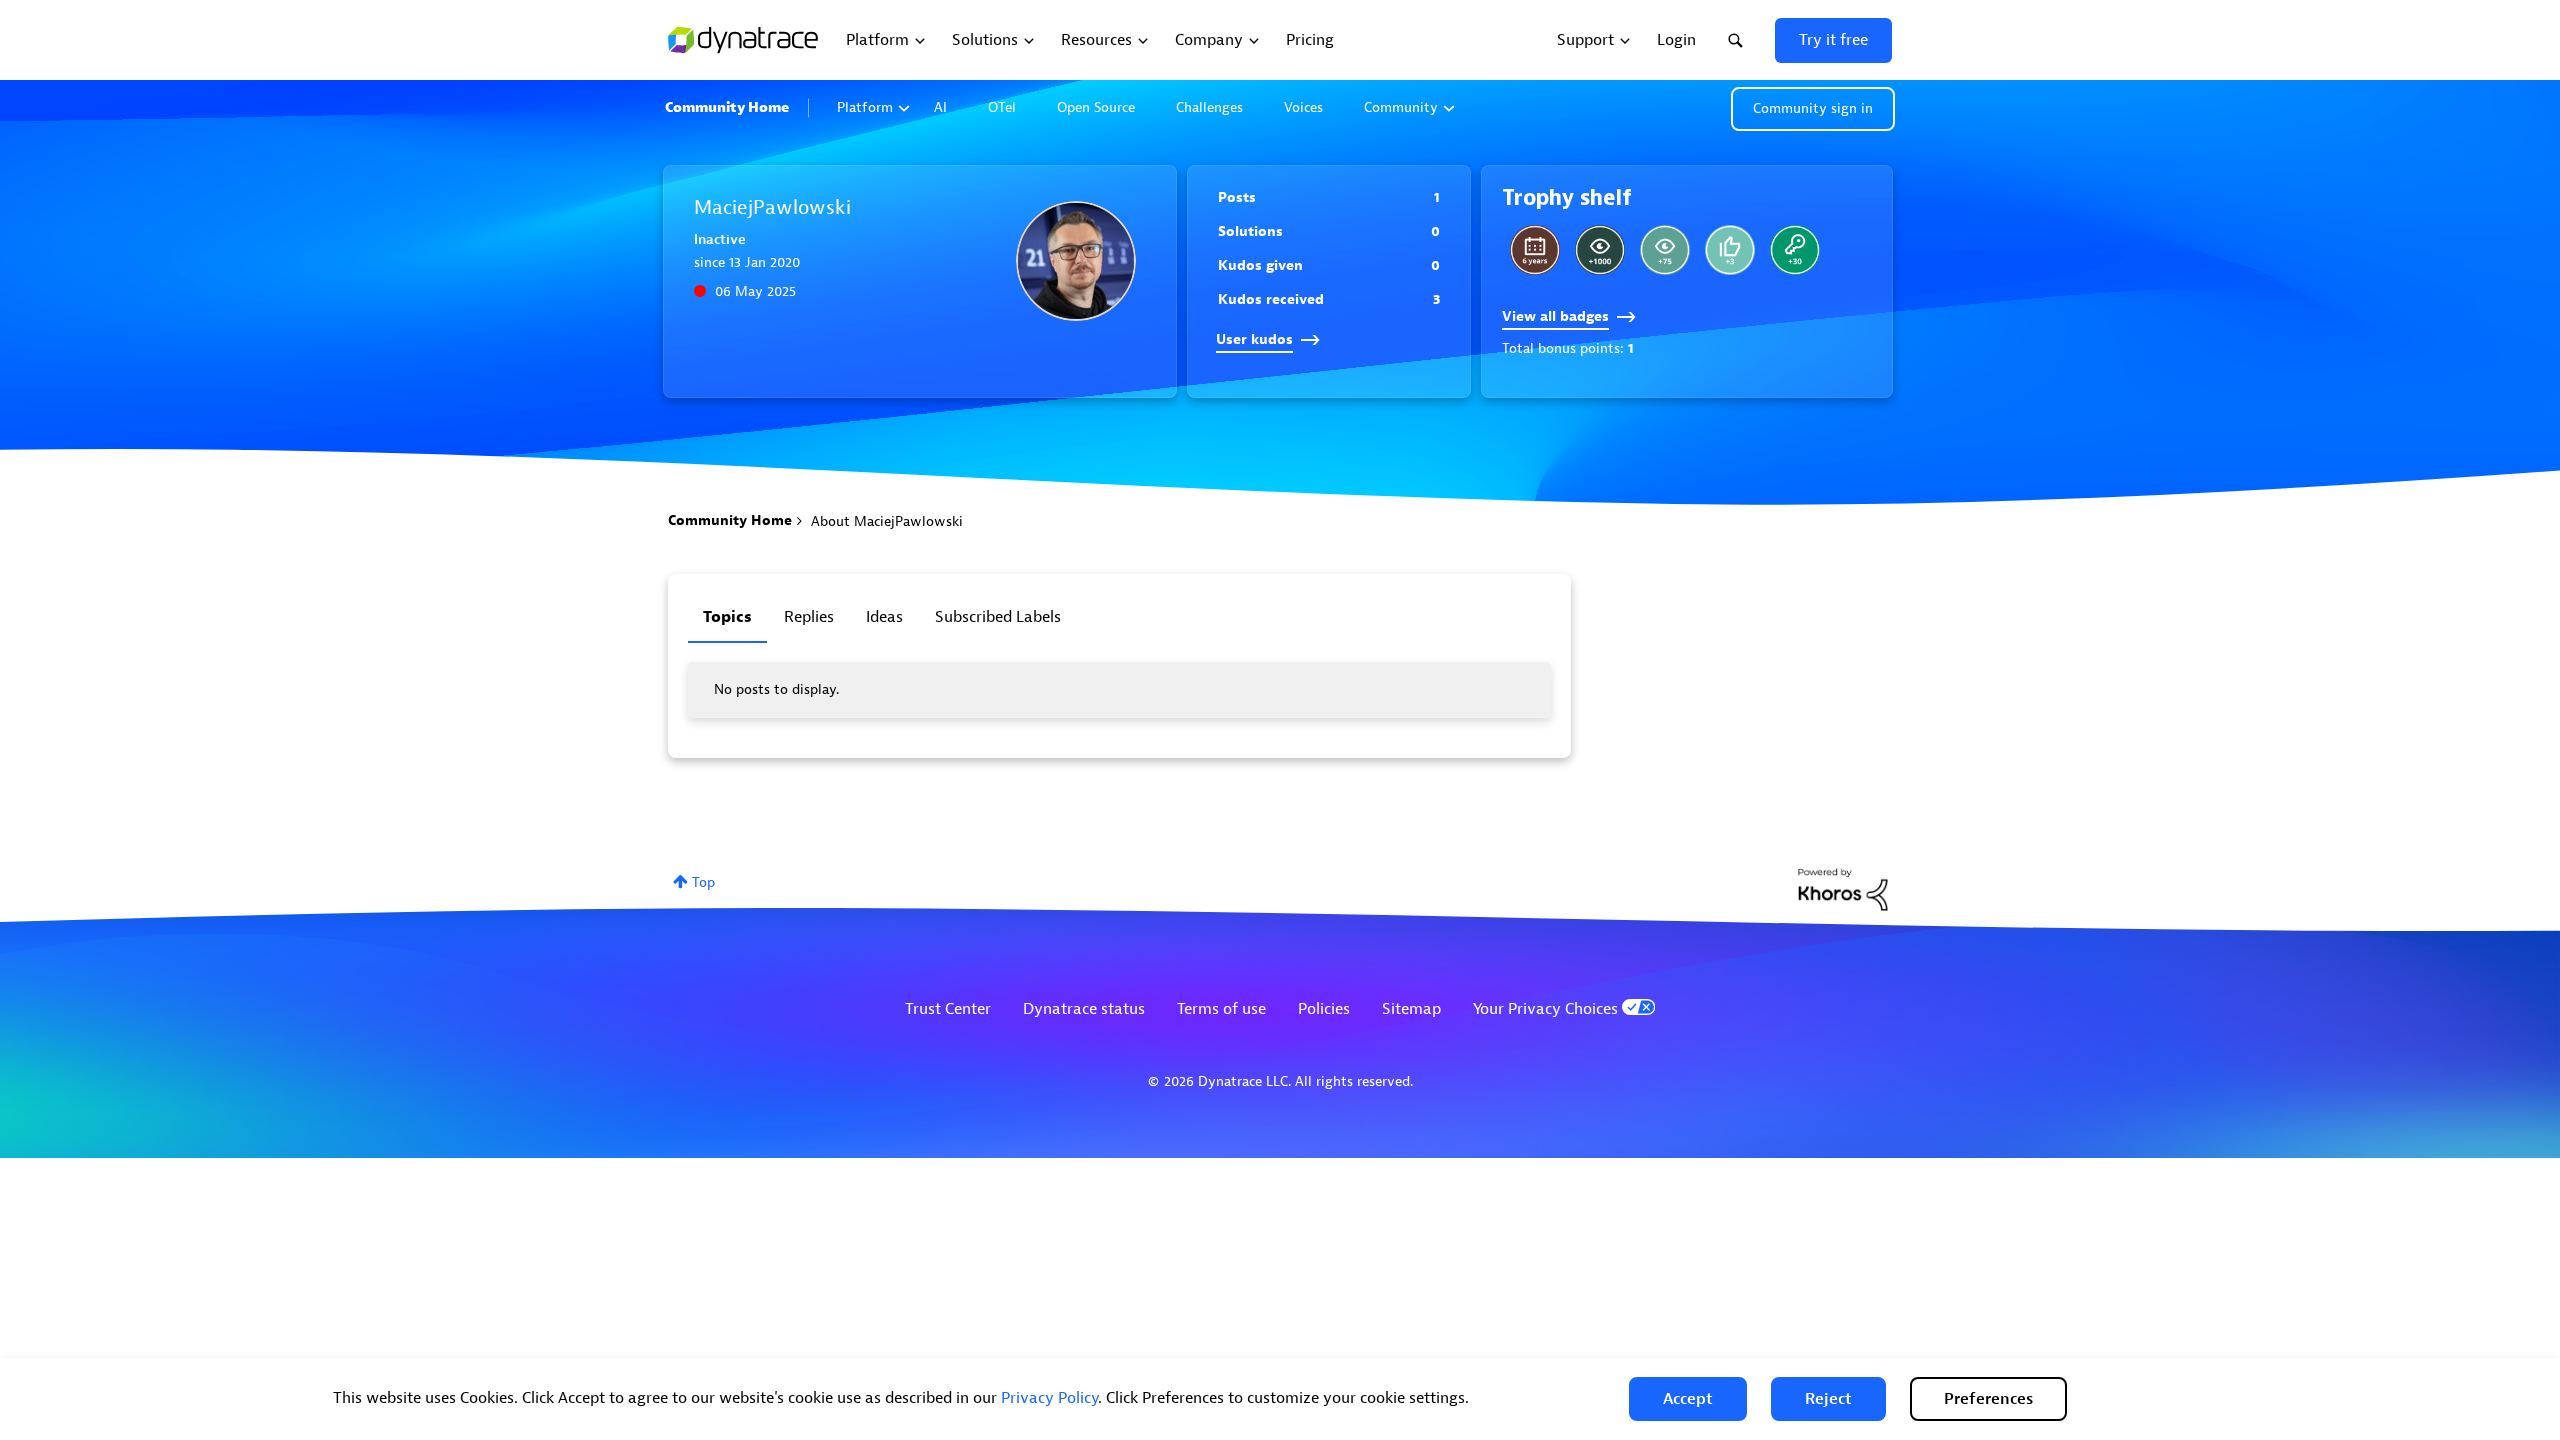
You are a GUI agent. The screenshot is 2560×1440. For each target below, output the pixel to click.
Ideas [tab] (884, 617)
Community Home (727, 107)
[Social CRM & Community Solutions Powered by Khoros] (1843, 888)
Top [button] (703, 882)
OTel (1002, 107)
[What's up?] (1795, 250)
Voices (1303, 107)
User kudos (1254, 339)
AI (940, 107)
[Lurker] (1665, 250)
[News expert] (1600, 250)
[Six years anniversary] (1535, 250)
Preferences (1988, 1399)
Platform (865, 107)
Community (1401, 107)
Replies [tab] (809, 617)
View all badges (1555, 316)
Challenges (1209, 107)
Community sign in (1813, 108)
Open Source (1096, 107)
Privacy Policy (1049, 1398)
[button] (1688, 1399)
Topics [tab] (727, 617)
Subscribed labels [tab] (998, 617)
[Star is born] (1730, 250)
